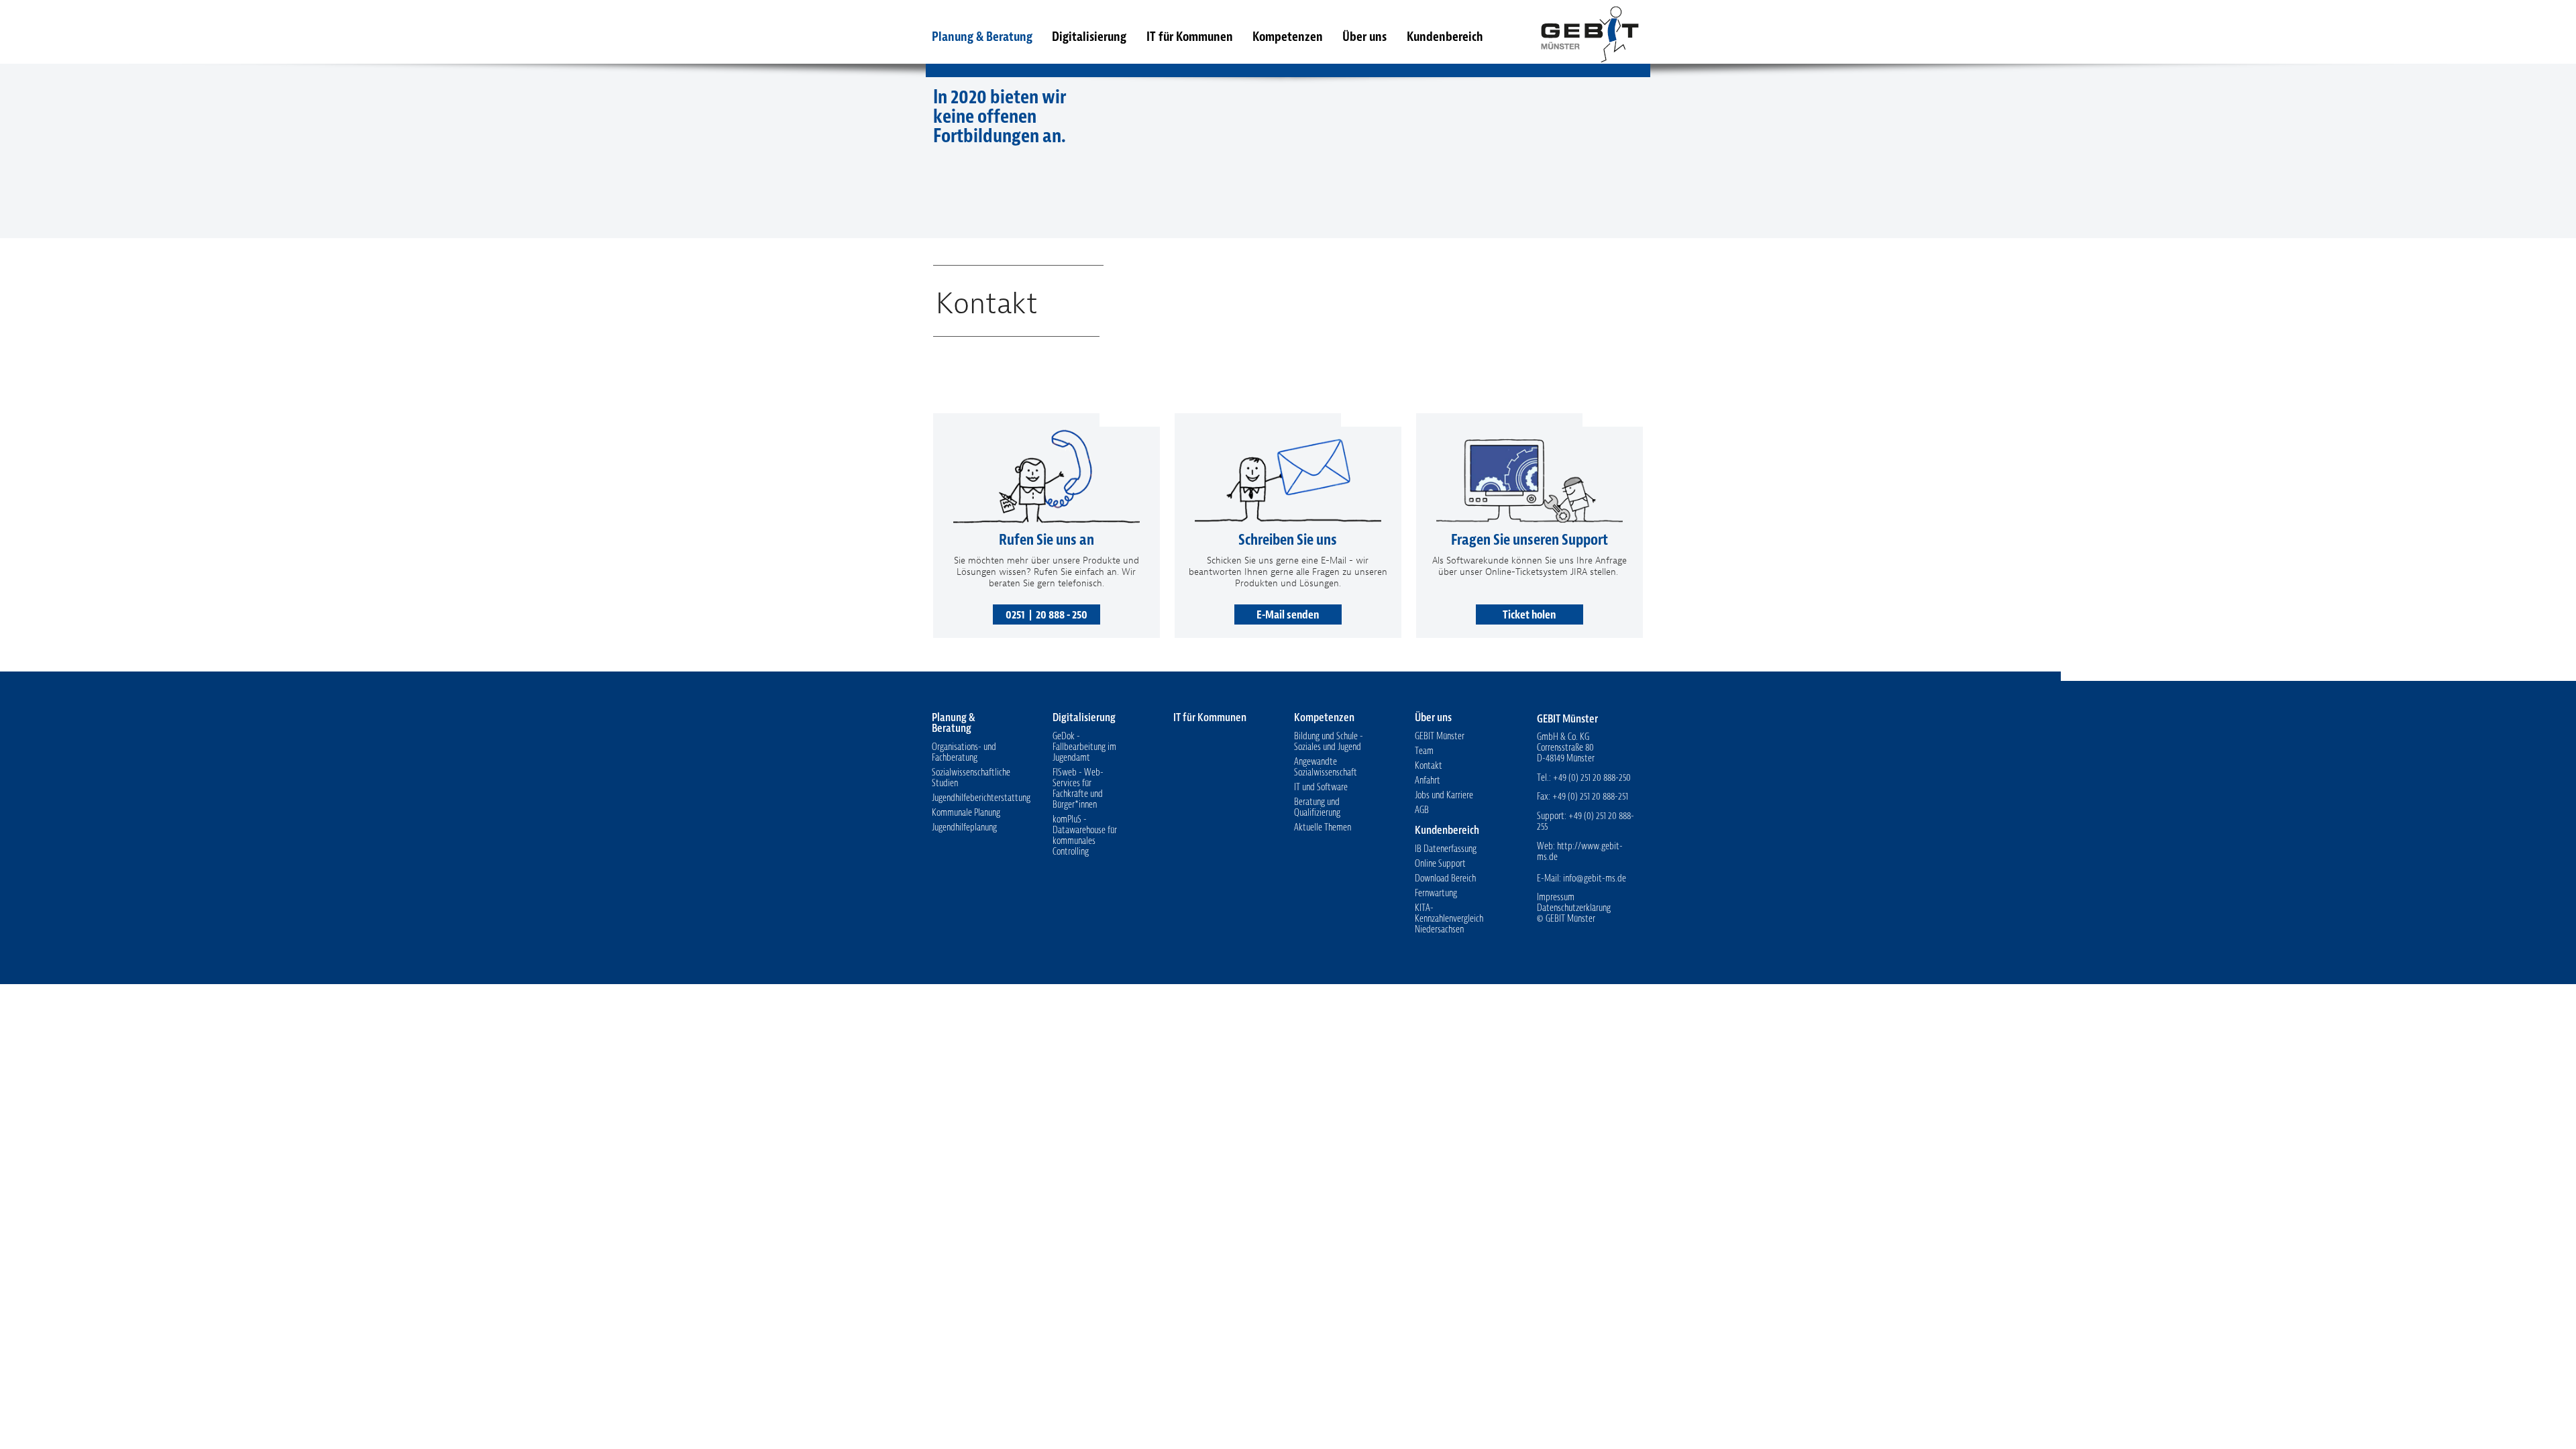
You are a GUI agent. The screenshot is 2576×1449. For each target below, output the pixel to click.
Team (1424, 751)
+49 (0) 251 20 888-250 (1592, 778)
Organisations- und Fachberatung (964, 752)
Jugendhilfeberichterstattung (981, 798)
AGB (1422, 810)
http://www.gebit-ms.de (1580, 852)
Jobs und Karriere (1444, 795)
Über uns (1364, 37)
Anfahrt (1428, 781)
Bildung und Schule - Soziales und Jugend (1329, 742)
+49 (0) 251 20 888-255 (1586, 821)
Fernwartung (1436, 893)
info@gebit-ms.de (1595, 878)
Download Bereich (1445, 878)
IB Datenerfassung (1446, 849)
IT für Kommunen (1190, 37)
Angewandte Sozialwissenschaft (1326, 767)
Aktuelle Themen (1323, 827)
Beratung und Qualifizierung (1317, 807)
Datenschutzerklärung (1574, 908)
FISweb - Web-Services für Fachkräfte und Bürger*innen (1078, 789)
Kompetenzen (1288, 37)
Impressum (1556, 897)
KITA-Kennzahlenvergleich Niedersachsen (1449, 919)
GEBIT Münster (1589, 32)
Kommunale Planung (966, 813)
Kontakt (1429, 766)
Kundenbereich (1445, 37)
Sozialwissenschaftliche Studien (971, 778)
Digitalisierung (1089, 37)
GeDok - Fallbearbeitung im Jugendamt (1084, 747)
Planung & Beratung (982, 37)
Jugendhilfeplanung (964, 827)
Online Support (1440, 864)
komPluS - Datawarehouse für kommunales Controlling (1085, 836)
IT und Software (1321, 787)
